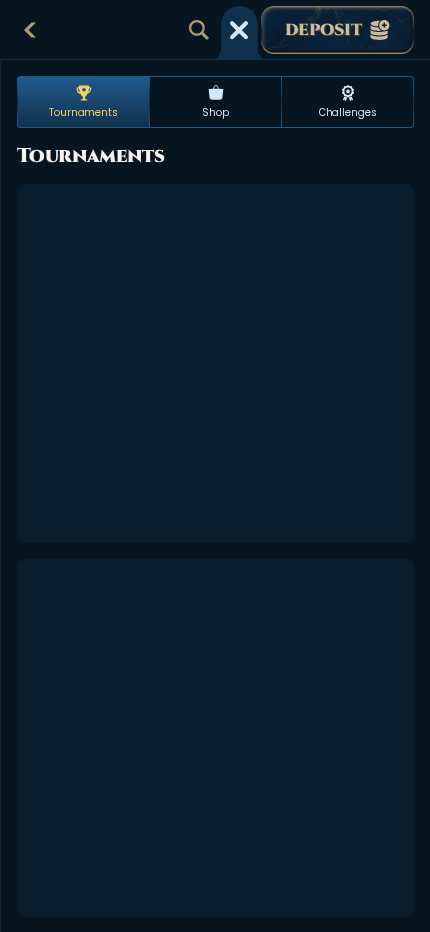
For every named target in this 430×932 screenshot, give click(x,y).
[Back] (30, 30)
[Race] (239, 30)
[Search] (199, 30)
